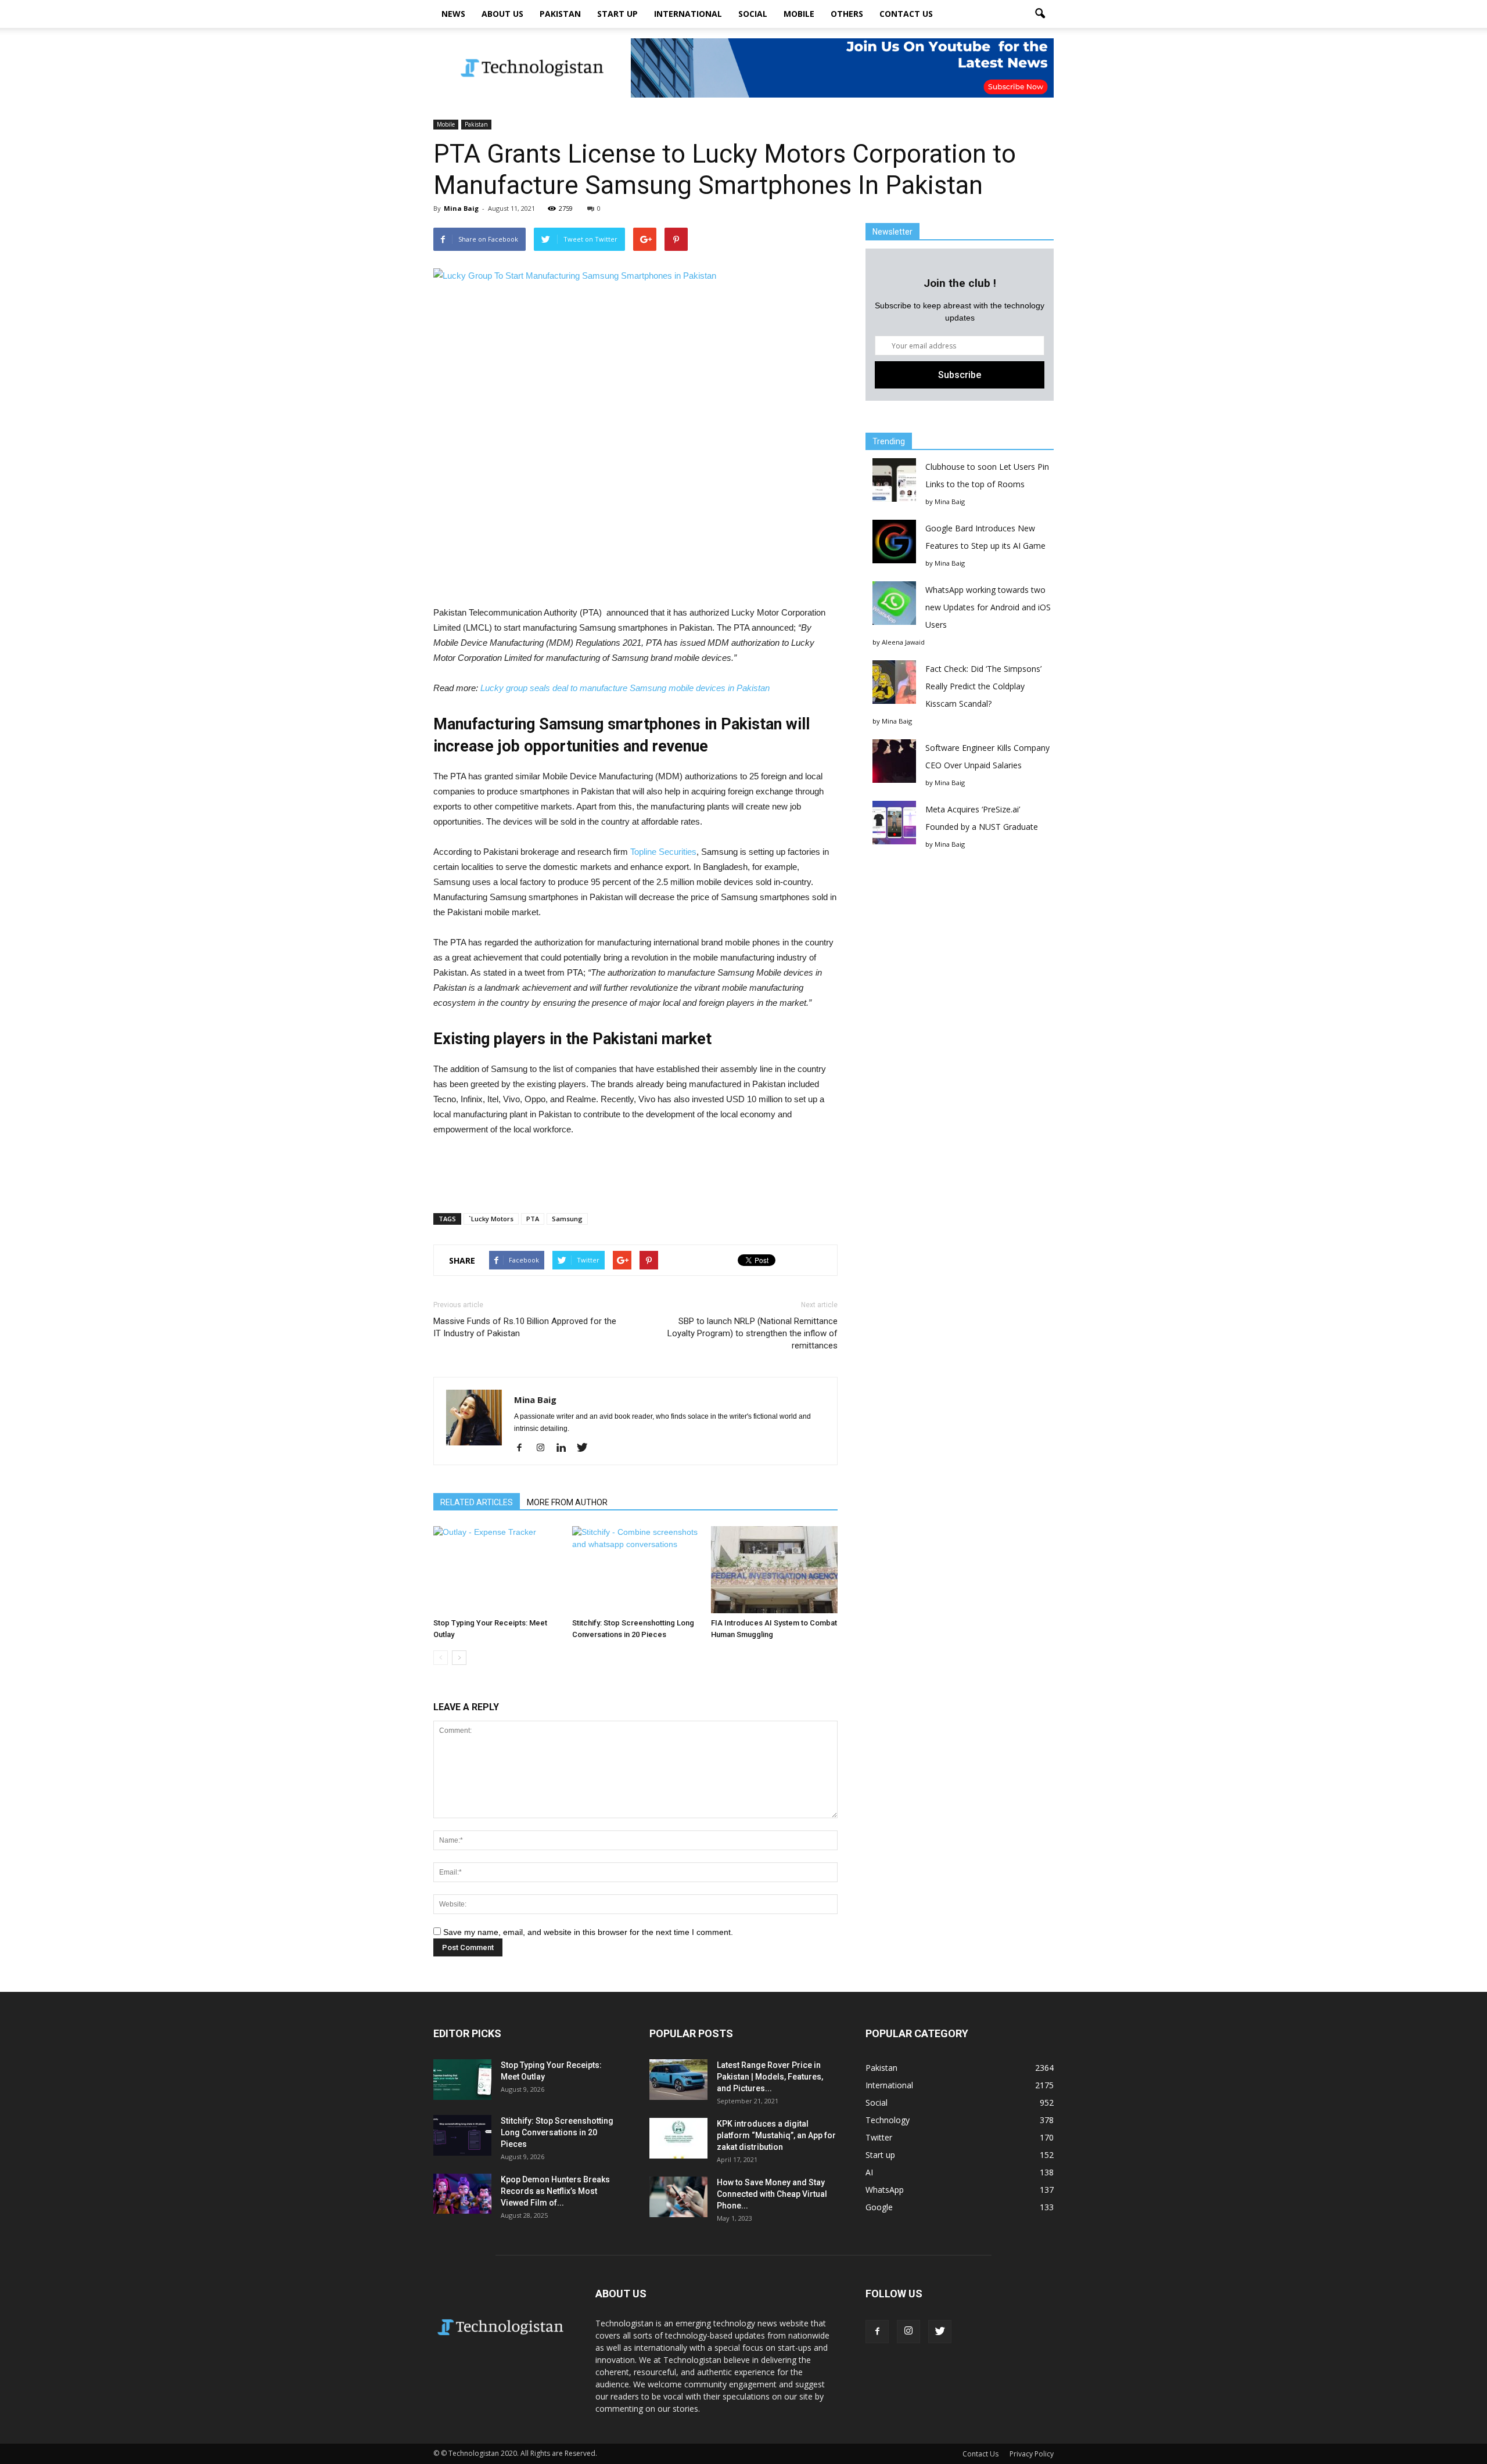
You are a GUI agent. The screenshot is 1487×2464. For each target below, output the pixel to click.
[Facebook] (524, 1448)
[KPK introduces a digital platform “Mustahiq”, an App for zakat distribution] (678, 2138)
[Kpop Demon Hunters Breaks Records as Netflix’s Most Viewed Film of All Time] (462, 2194)
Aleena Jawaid (903, 642)
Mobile (799, 14)
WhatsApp (885, 2190)
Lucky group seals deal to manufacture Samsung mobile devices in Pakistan (625, 688)
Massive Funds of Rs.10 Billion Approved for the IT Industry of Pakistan (525, 1327)
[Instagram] (545, 1448)
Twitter (879, 2137)
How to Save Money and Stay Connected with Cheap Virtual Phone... (772, 2194)
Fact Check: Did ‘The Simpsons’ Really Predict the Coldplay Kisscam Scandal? (983, 686)
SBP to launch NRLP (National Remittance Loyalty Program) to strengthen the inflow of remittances (753, 1333)
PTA (533, 1219)
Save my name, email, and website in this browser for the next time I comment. (588, 1932)
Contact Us (906, 14)
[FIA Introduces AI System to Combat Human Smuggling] (774, 1570)
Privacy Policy (1032, 2454)
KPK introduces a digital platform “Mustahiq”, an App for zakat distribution (776, 2135)
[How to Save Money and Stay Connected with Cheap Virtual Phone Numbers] (678, 2197)
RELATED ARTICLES (477, 1502)
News (453, 14)
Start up (617, 14)
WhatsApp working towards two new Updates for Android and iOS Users (988, 607)
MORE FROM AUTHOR (567, 1502)
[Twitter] (586, 1448)
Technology (888, 2120)
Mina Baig (461, 208)
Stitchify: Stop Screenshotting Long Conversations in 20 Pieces (557, 2132)
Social (753, 14)
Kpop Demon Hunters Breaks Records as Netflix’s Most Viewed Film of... (555, 2191)
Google (879, 2207)
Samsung (567, 1219)
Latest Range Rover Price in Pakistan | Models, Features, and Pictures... (770, 2077)
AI (869, 2172)
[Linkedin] (565, 1448)
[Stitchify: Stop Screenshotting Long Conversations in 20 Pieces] (635, 1570)
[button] (1040, 14)
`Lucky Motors (491, 1219)
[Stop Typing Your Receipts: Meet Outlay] (497, 1570)
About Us (502, 14)
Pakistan (560, 14)
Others (847, 14)
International (688, 14)
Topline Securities (663, 852)
